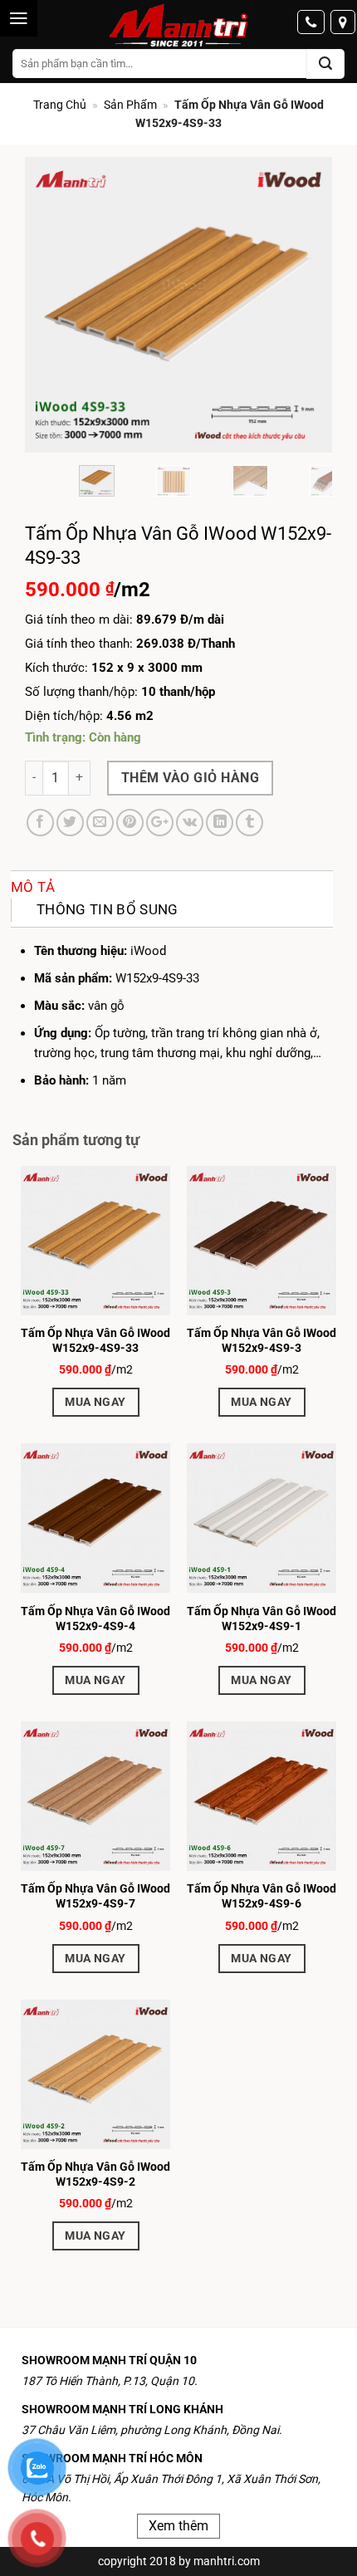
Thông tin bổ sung (108, 909)
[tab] (172, 887)
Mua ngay (95, 1402)
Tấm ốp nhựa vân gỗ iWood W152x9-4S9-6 (262, 1896)
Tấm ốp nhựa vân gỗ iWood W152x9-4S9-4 (95, 1619)
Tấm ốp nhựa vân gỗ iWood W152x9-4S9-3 (262, 1340)
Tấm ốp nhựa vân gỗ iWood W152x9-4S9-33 (95, 1340)
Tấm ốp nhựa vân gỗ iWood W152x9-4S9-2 (95, 2174)
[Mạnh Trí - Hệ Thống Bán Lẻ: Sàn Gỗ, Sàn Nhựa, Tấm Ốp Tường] (178, 27)
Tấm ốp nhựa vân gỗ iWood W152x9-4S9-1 (262, 1619)
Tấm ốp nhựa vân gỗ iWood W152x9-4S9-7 (95, 1896)
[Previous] (52, 305)
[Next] (305, 305)
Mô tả (33, 887)
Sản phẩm (130, 105)
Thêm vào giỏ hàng (190, 778)
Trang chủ (60, 105)
